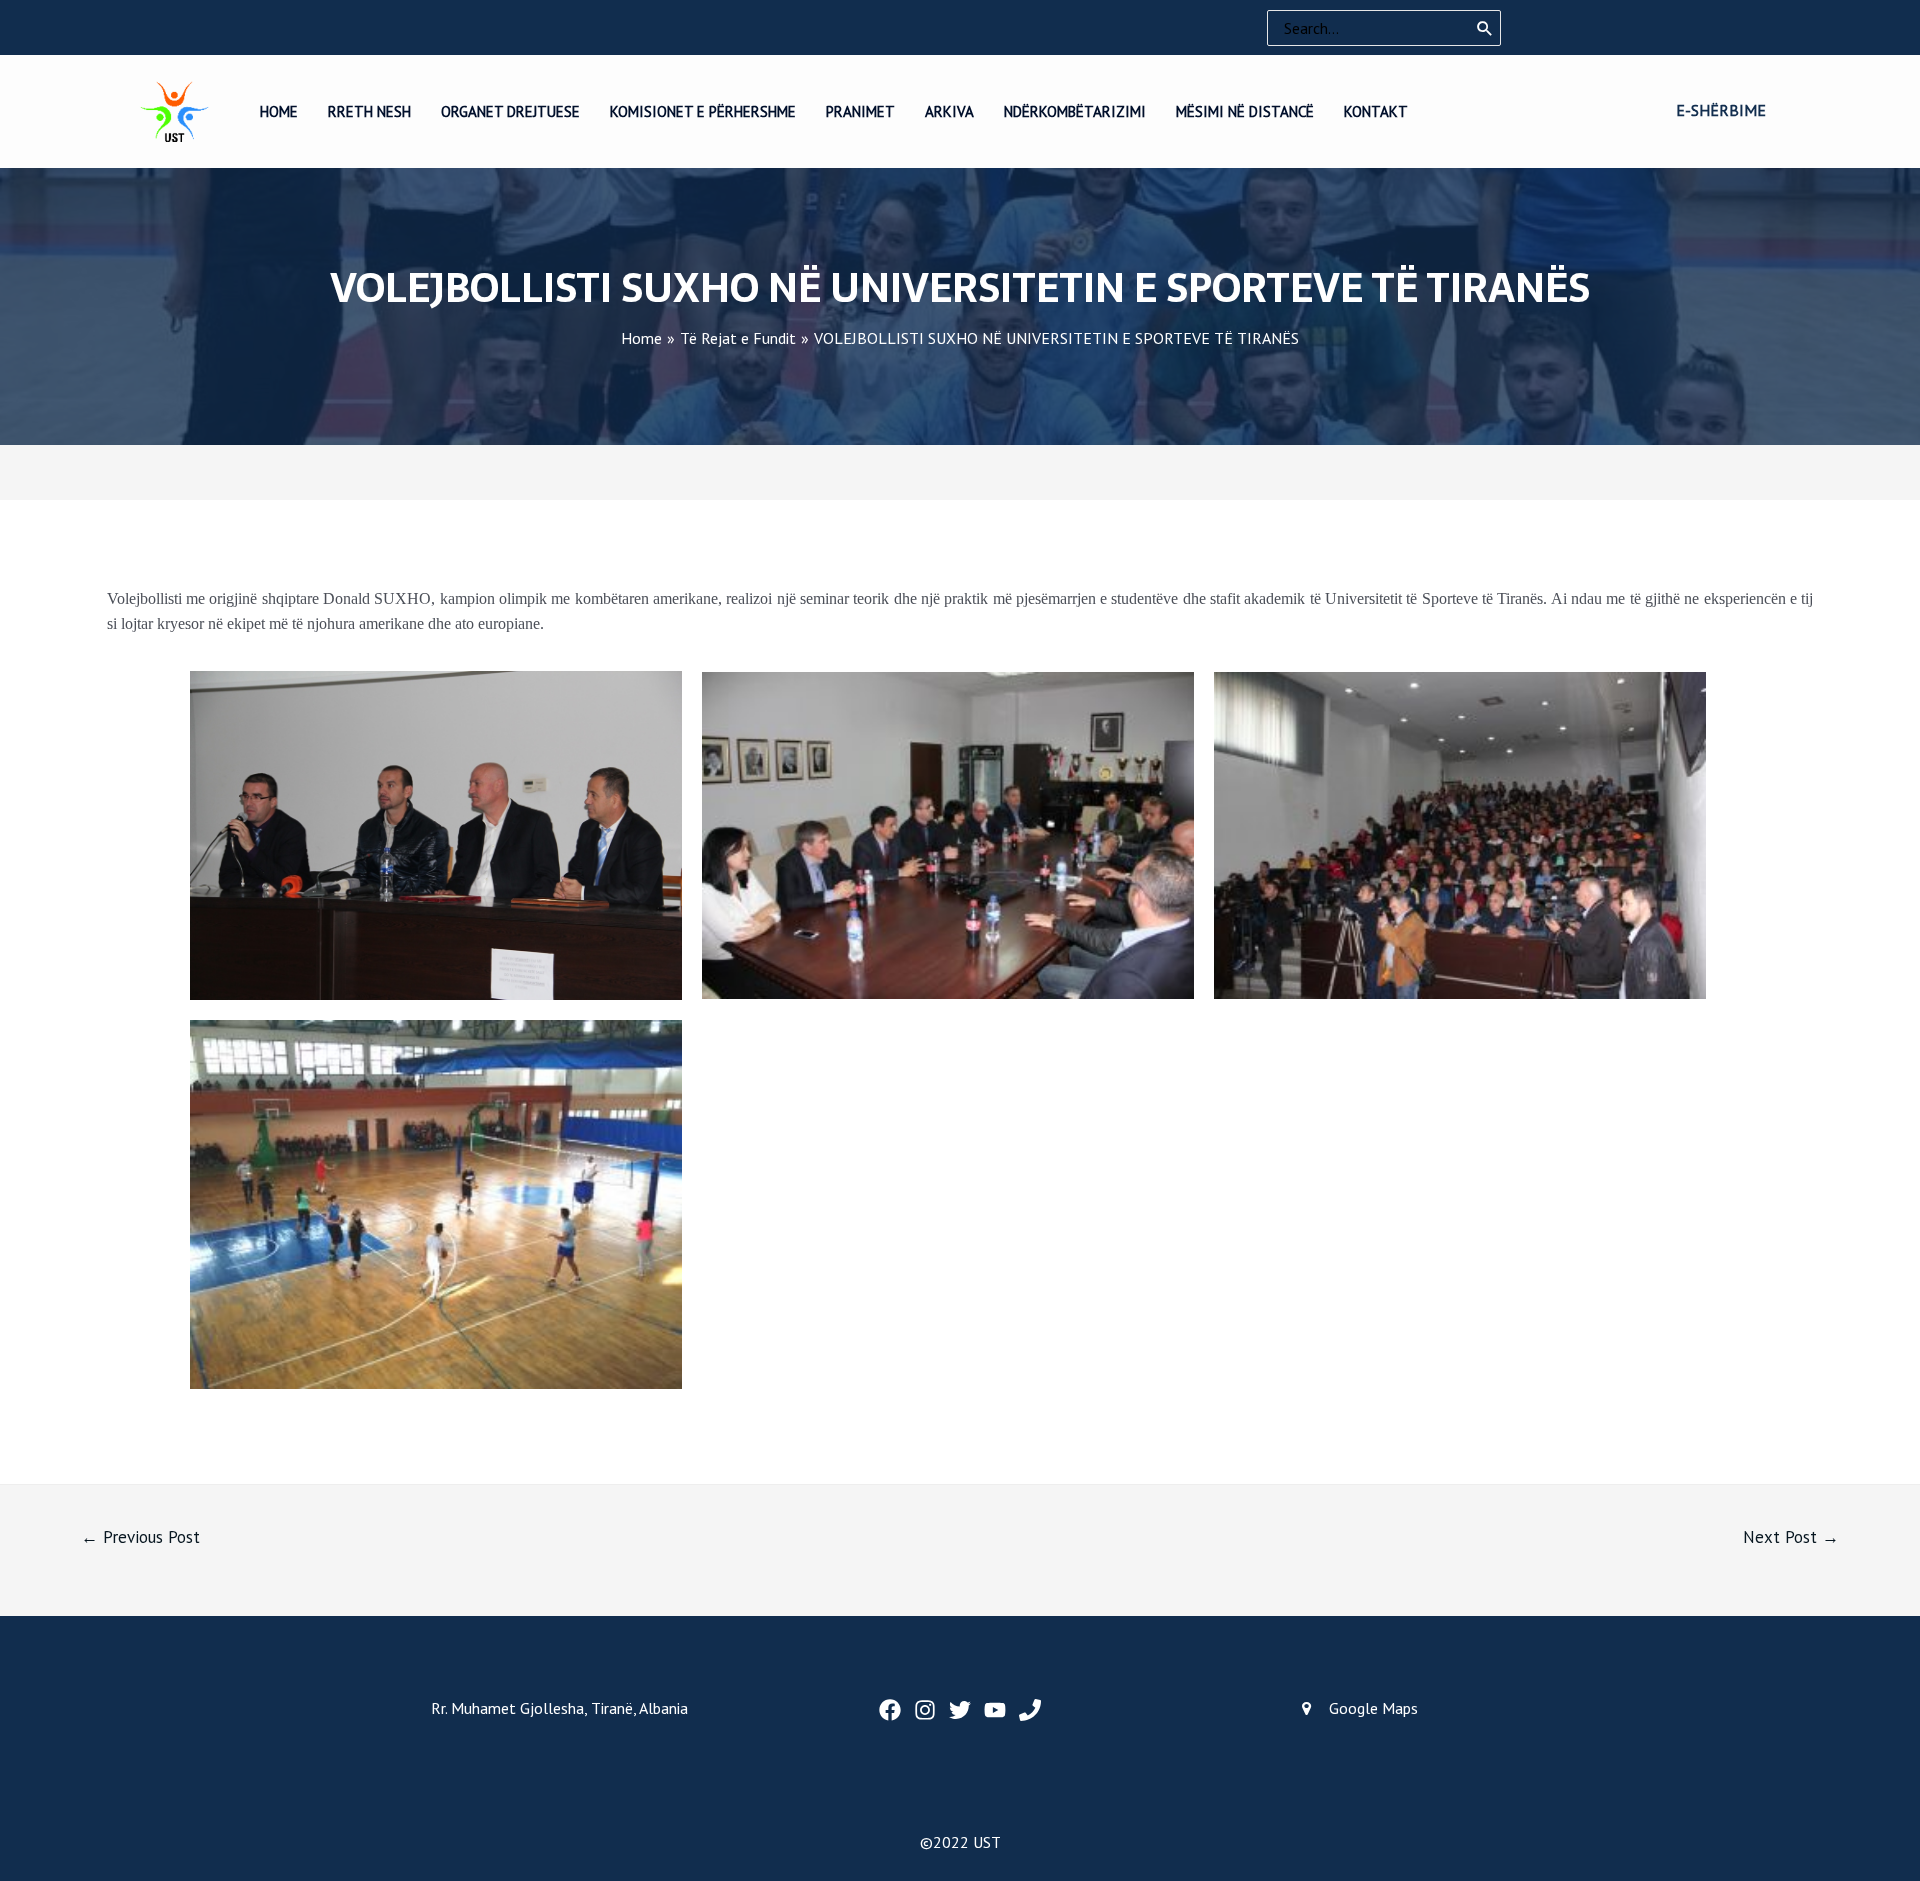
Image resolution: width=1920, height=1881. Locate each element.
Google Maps (1373, 1708)
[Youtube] (995, 1710)
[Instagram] (925, 1710)
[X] (960, 1710)
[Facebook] (890, 1710)
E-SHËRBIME (1721, 110)
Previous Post (140, 1537)
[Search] (1485, 28)
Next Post (1791, 1537)
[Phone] (1030, 1710)
